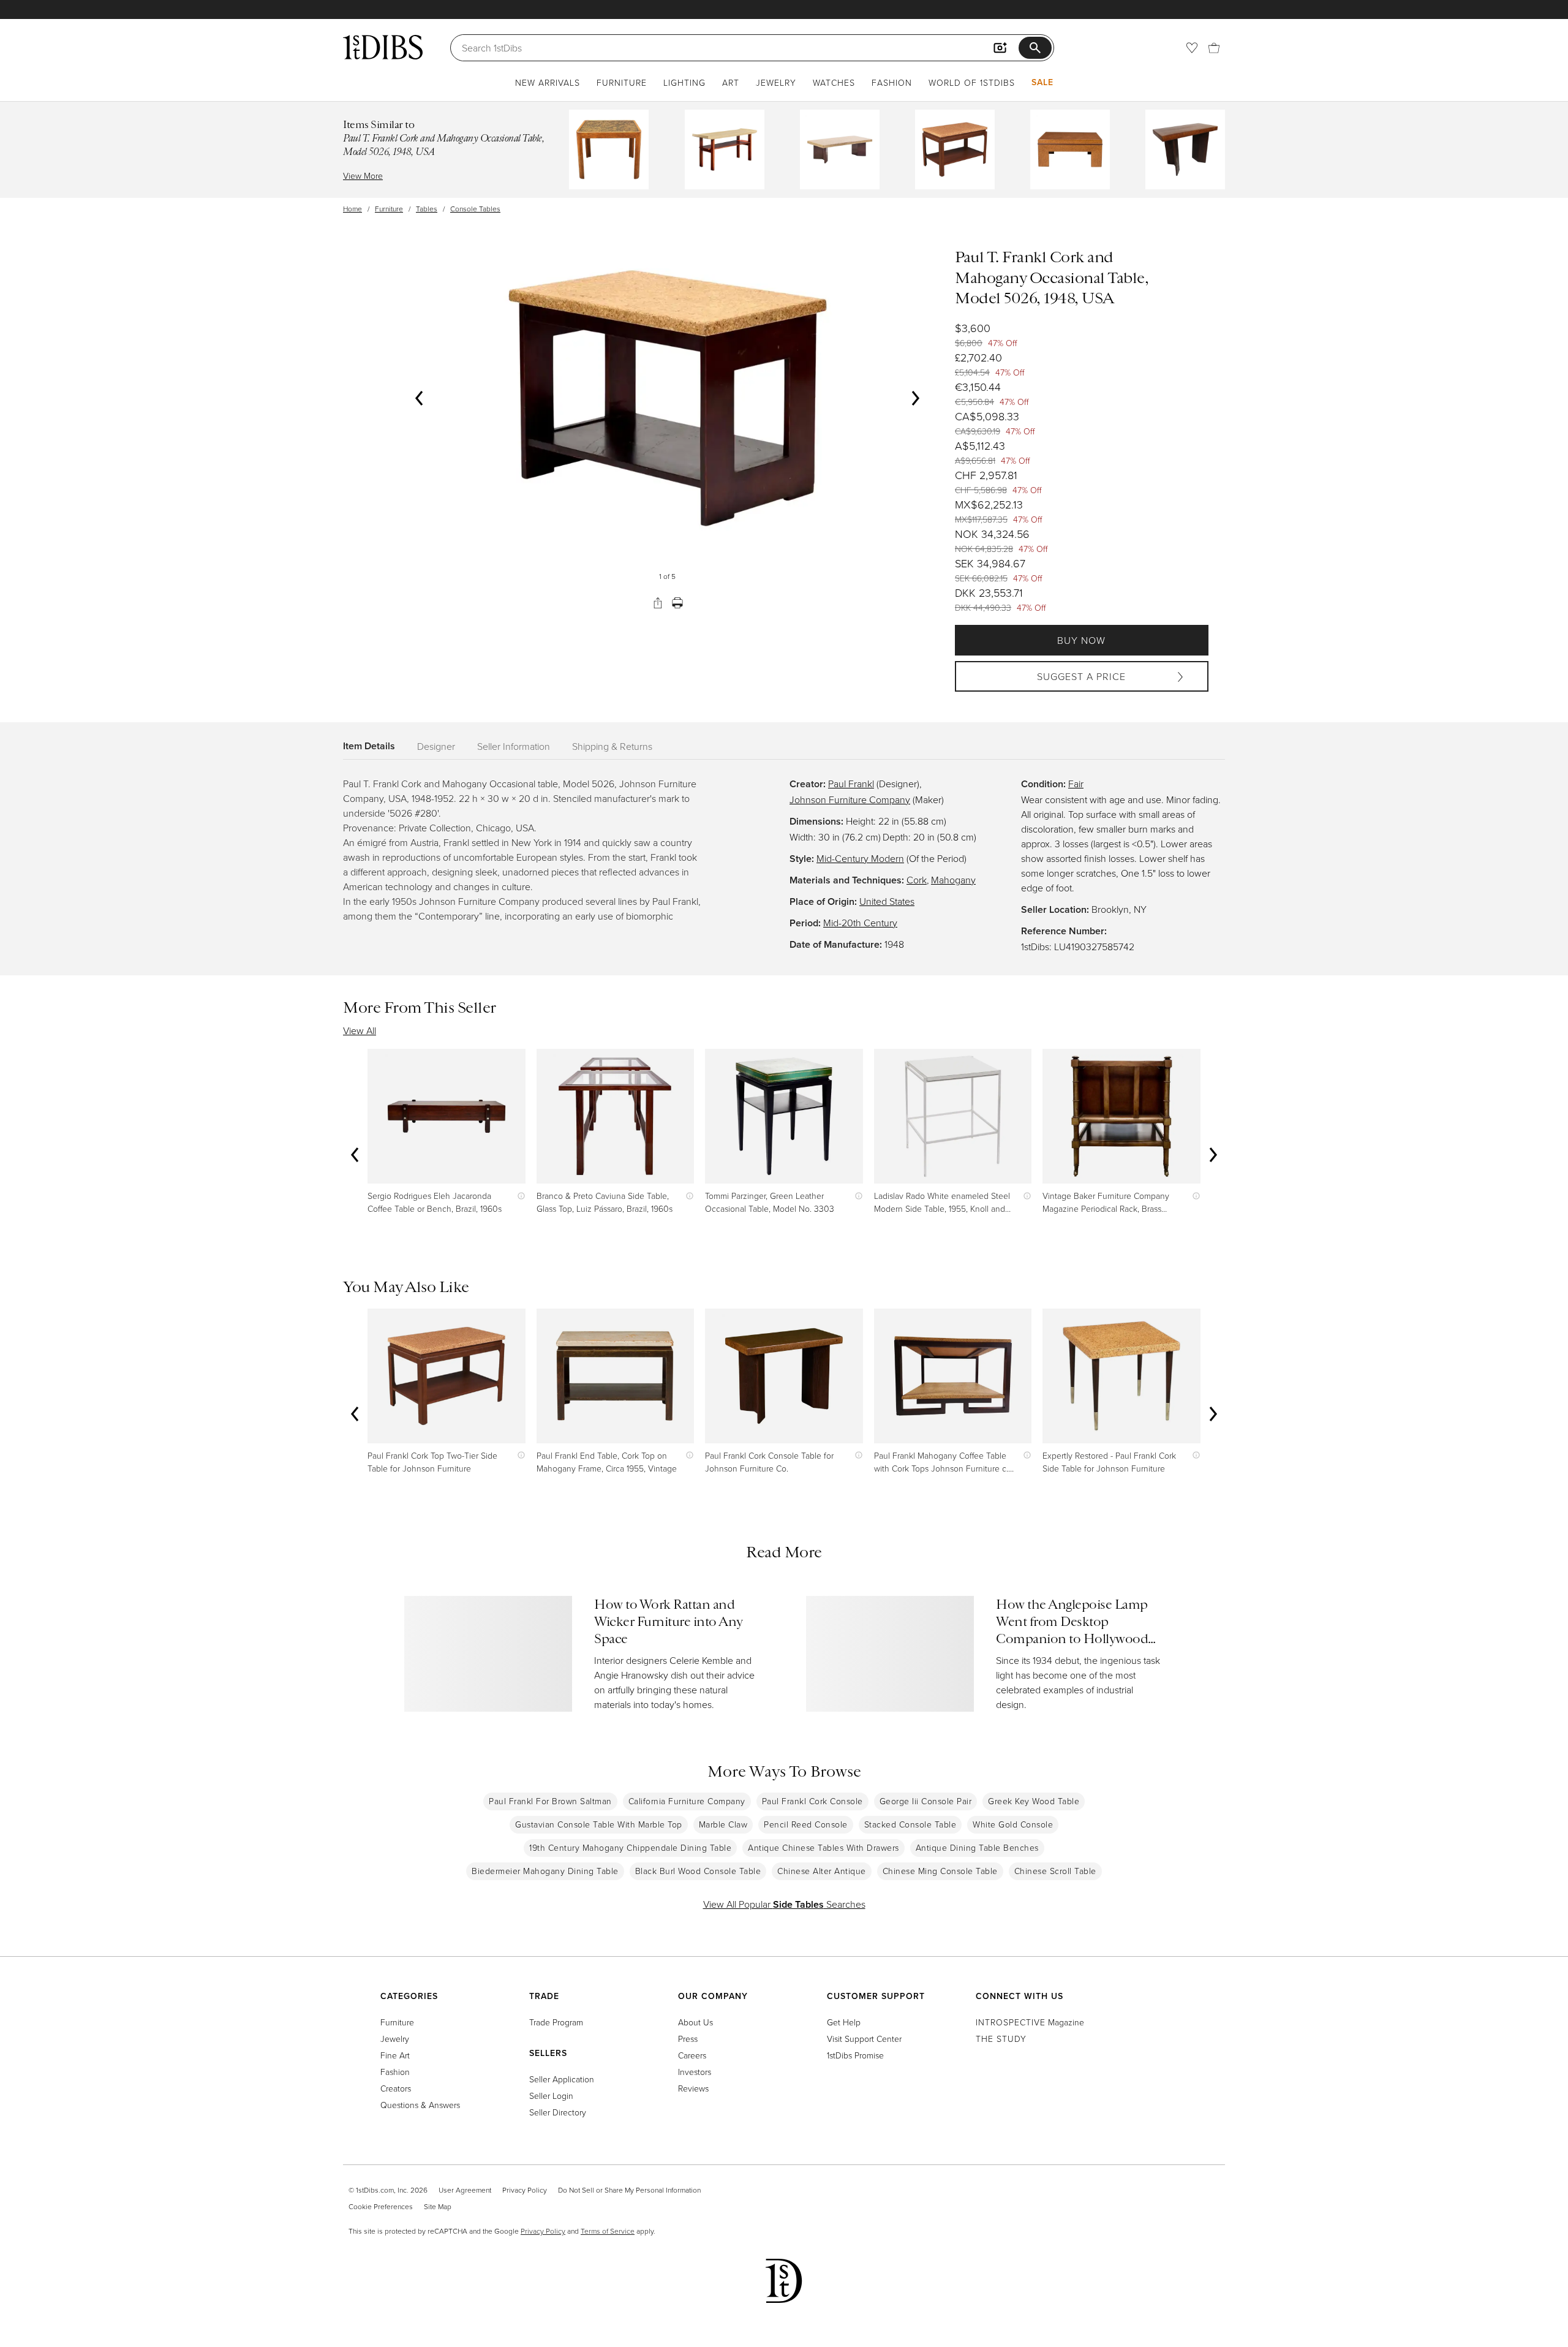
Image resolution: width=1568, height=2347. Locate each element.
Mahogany (953, 880)
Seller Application (562, 2079)
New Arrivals (548, 82)
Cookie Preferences (381, 2206)
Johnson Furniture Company (850, 799)
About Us (695, 2022)
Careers (692, 2055)
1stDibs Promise (855, 2055)
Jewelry (776, 82)
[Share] (658, 603)
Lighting (684, 82)
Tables (427, 209)
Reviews (693, 2088)
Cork (917, 880)
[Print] (677, 603)
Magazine (1030, 2022)
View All (360, 1030)
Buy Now (1081, 640)
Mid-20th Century (860, 923)
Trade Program (556, 2022)
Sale (1042, 82)
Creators (396, 2088)
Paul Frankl (851, 784)
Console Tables (475, 209)
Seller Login (551, 2096)
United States (887, 901)
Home (352, 209)
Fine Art (395, 2055)
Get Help (844, 2022)
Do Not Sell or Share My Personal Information (629, 2190)
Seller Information (514, 746)
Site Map (438, 2206)
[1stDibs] (383, 47)
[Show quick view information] (518, 1196)
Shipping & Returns (612, 746)
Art (731, 82)
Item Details (369, 746)
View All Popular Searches (784, 1904)
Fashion (892, 82)
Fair (1076, 784)
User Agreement (465, 2190)
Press (688, 2039)
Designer (436, 746)
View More (363, 176)
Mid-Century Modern (860, 858)
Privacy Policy (525, 2190)
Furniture (622, 82)
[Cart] (1214, 48)
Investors (695, 2072)
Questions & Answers (420, 2105)
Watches (834, 82)
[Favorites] (1192, 48)
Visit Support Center (864, 2039)
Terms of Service (608, 2231)
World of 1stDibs (972, 82)
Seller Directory (558, 2112)
